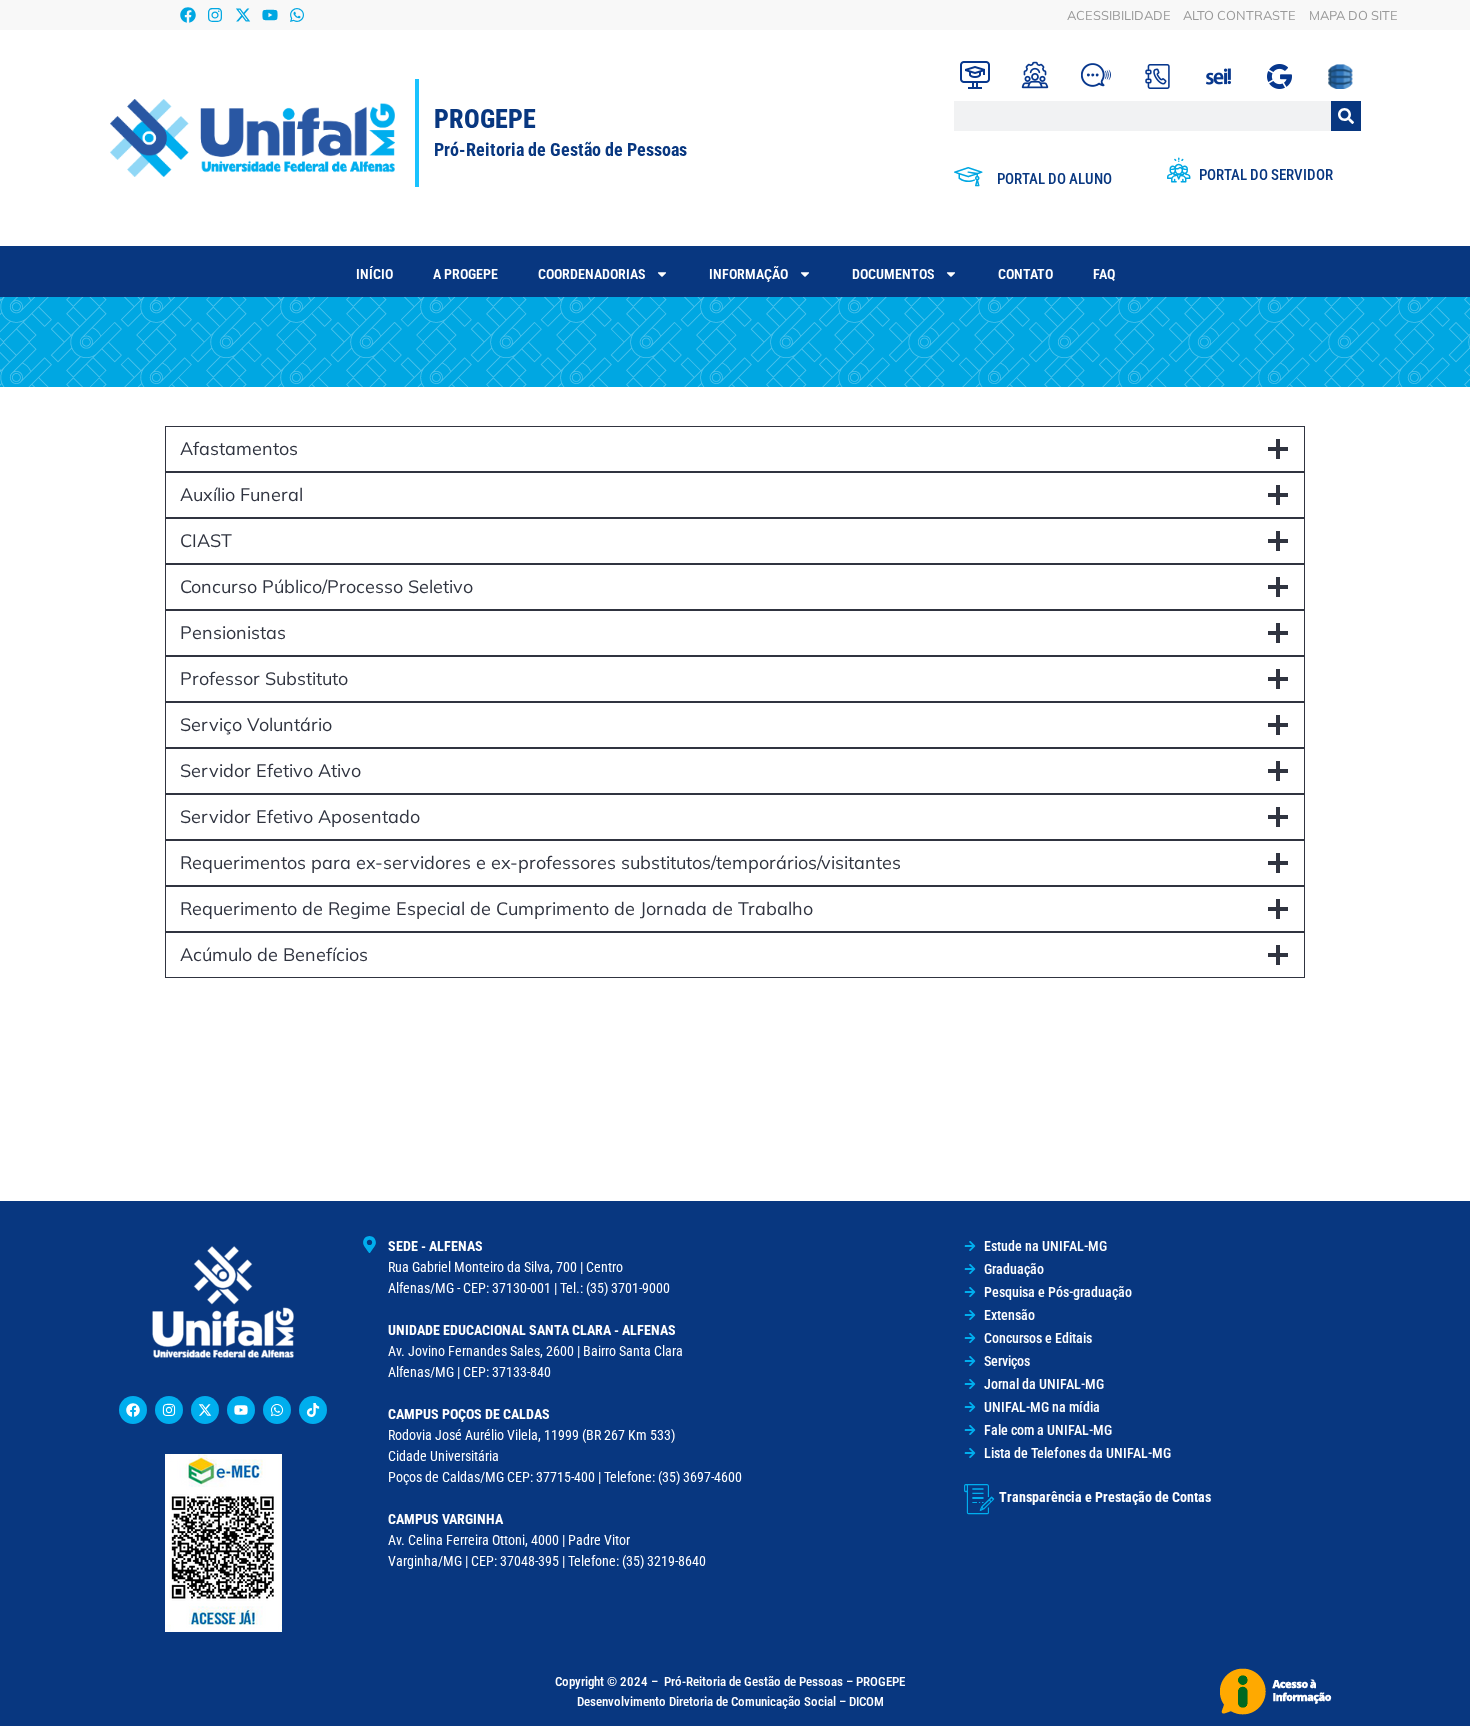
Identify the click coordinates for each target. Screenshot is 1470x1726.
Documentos (893, 274)
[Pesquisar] (1346, 116)
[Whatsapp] (296, 14)
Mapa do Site (1353, 15)
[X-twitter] (242, 14)
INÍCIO (374, 274)
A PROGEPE (465, 274)
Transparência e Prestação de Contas (1105, 1497)
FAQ (1104, 274)
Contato (1025, 274)
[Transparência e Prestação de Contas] (979, 1499)
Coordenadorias (591, 274)
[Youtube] (269, 14)
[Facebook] (188, 14)
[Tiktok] (313, 1410)
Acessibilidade (1119, 15)
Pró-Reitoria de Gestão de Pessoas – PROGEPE (784, 1681)
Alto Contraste (1239, 15)
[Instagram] (215, 14)
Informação (748, 274)
